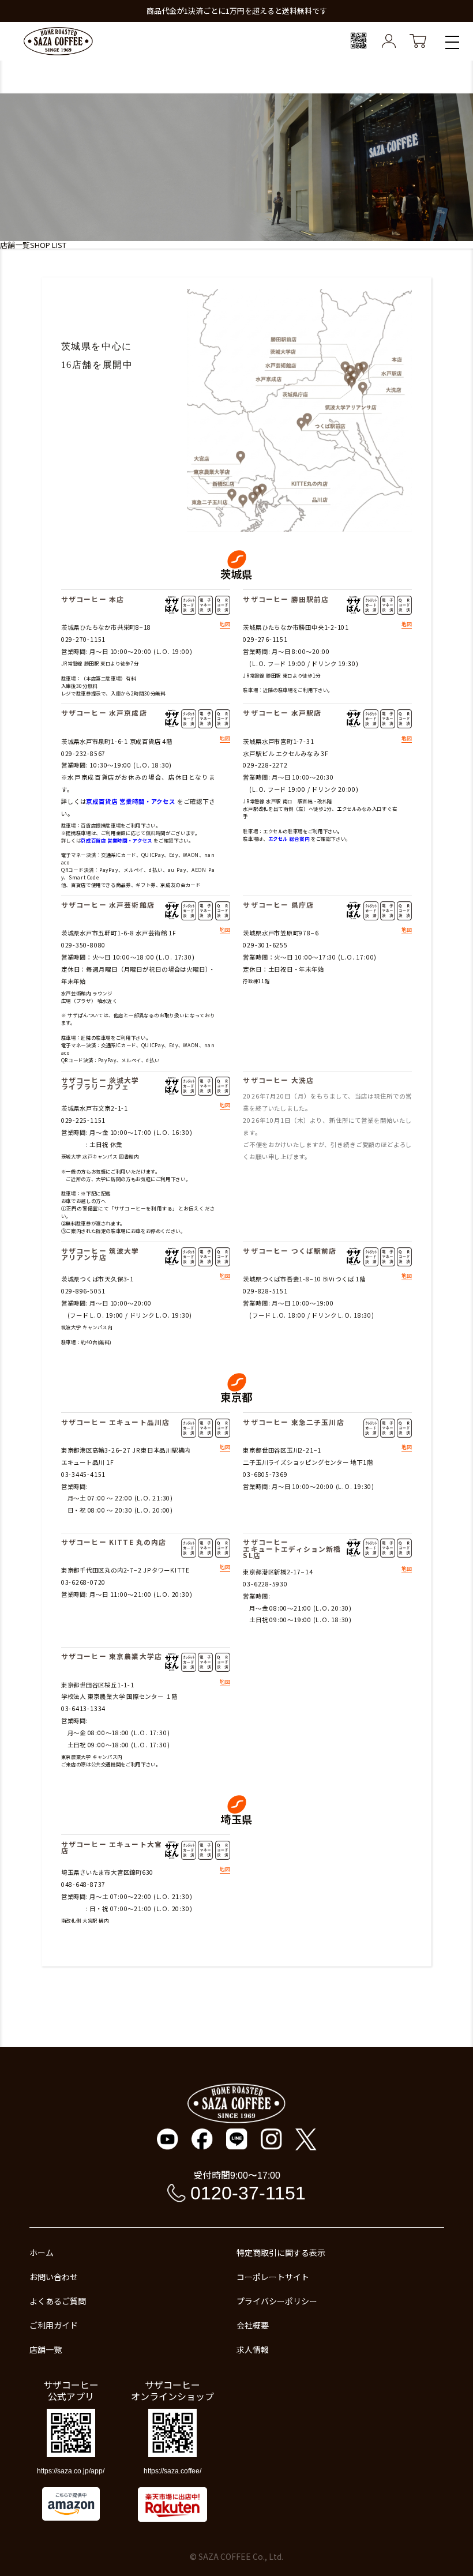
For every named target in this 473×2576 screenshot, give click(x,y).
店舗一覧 (46, 2349)
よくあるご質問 (58, 2301)
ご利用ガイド (54, 2325)
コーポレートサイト (273, 2277)
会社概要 (253, 2325)
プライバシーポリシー (277, 2301)
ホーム (42, 2252)
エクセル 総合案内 (289, 838)
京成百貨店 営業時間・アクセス (131, 801)
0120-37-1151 (248, 2193)
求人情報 (253, 2349)
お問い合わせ (54, 2277)
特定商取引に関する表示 (281, 2252)
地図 (225, 625)
